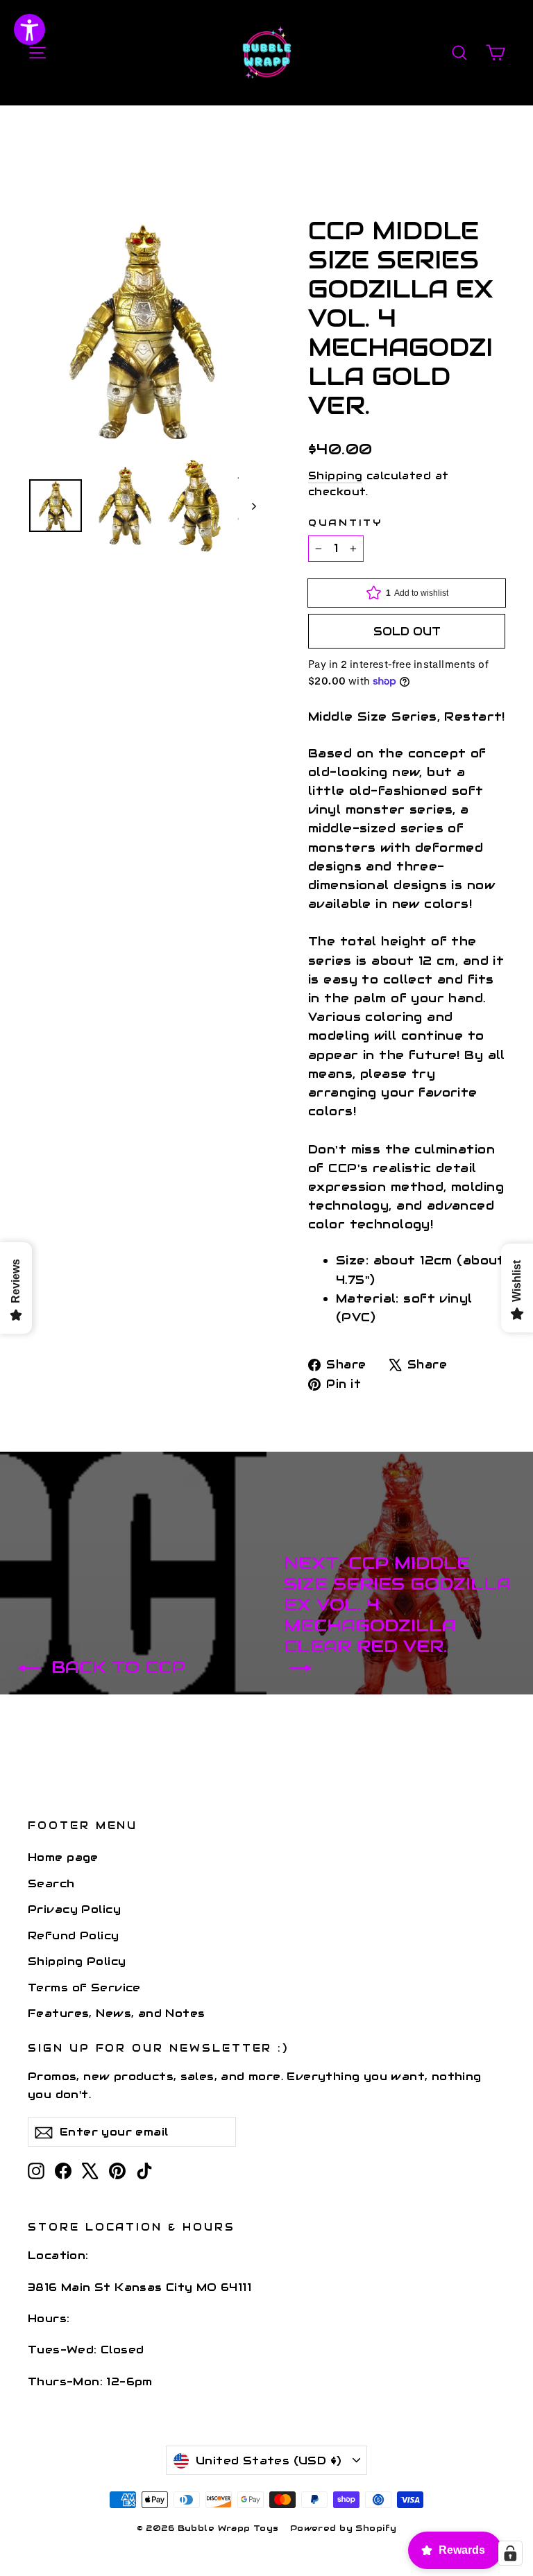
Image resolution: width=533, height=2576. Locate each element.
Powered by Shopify (344, 2528)
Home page (63, 1857)
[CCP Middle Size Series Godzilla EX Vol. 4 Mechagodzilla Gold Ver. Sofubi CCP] (56, 506)
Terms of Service (84, 1987)
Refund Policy (74, 1935)
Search (51, 1883)
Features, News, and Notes (117, 2013)
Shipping (335, 476)
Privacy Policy (74, 1909)
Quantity (345, 523)
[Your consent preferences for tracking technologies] (510, 2553)
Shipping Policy (77, 1961)
